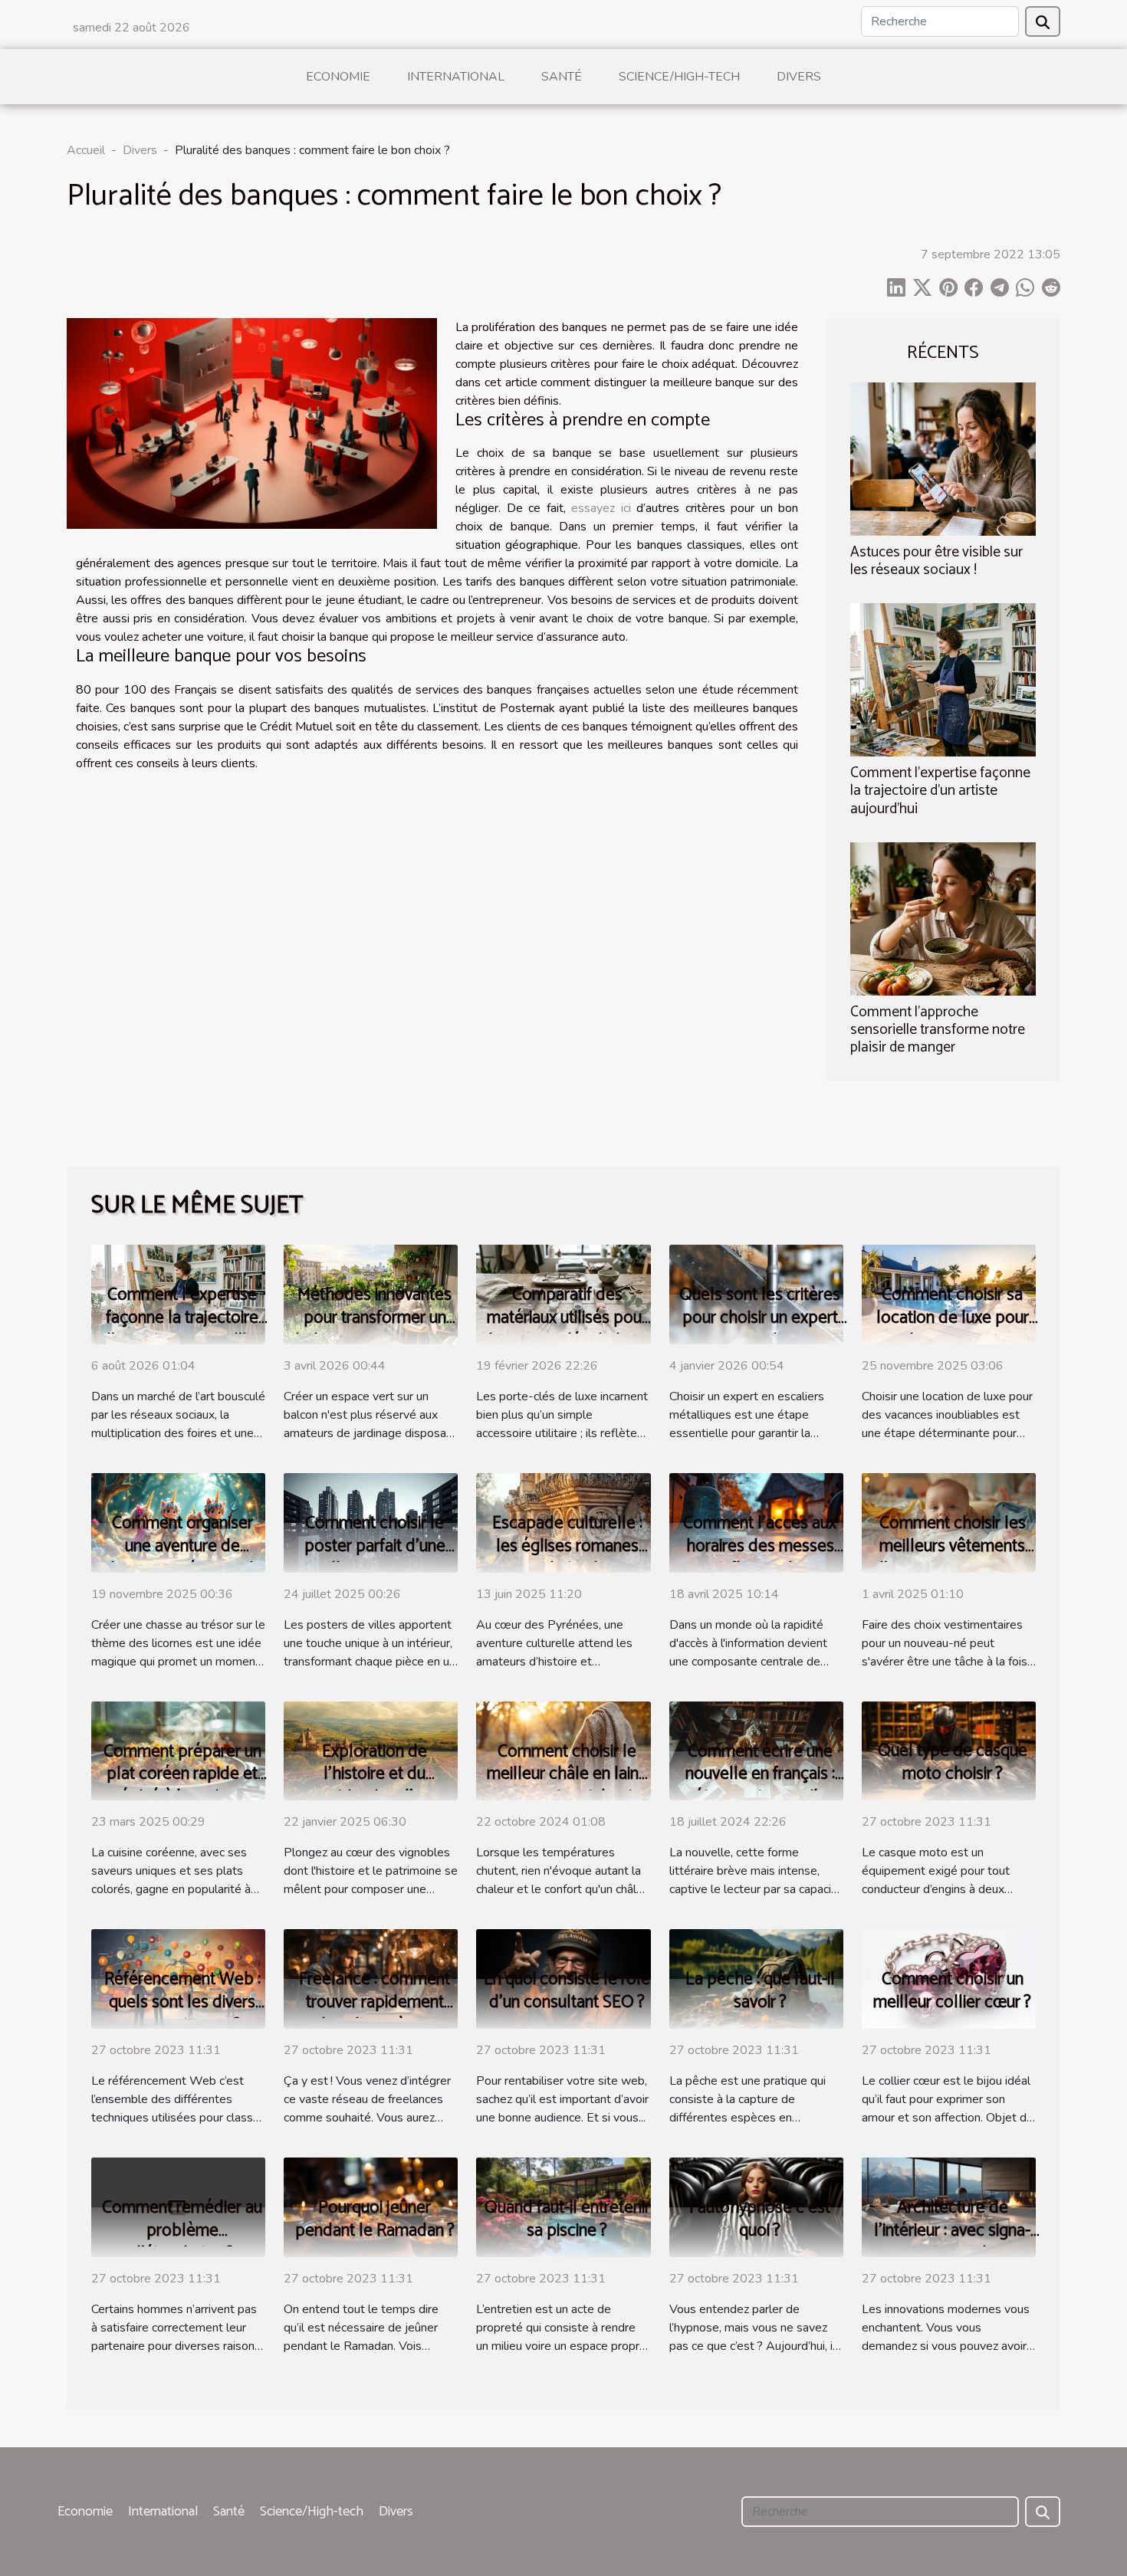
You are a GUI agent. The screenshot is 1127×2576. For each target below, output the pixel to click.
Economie (338, 77)
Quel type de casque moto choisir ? (953, 1762)
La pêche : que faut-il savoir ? (760, 1991)
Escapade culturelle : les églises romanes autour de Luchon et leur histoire (567, 1558)
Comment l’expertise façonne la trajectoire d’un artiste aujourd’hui (940, 791)
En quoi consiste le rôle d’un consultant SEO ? (567, 1991)
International (456, 77)
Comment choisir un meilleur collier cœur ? (952, 1991)
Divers (799, 77)
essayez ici (601, 508)
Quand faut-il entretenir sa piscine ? (567, 2219)
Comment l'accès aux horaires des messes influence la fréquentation (760, 1558)
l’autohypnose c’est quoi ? (760, 2219)
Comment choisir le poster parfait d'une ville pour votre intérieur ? (375, 1558)
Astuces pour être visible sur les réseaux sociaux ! (936, 561)
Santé (562, 77)
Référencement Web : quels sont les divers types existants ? (182, 2002)
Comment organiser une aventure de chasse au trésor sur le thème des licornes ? (182, 1558)
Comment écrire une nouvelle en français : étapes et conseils (760, 1775)
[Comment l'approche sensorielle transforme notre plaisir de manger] (943, 917)
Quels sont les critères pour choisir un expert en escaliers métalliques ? (760, 1329)
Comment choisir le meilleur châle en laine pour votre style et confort (567, 1786)
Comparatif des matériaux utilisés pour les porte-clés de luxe (567, 1318)
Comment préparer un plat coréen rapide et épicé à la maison (182, 1775)
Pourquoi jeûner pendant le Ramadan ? (375, 2219)
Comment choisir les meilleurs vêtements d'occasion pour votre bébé (953, 1558)
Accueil (86, 150)
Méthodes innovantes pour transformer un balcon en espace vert (375, 1318)
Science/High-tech (679, 77)
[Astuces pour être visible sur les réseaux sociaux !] (943, 458)
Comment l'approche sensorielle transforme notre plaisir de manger (938, 1030)
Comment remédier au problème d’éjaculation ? (182, 2231)
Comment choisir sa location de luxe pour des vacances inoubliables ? (953, 1329)
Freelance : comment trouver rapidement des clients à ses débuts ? (375, 2014)
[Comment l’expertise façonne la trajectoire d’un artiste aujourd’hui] (943, 679)
